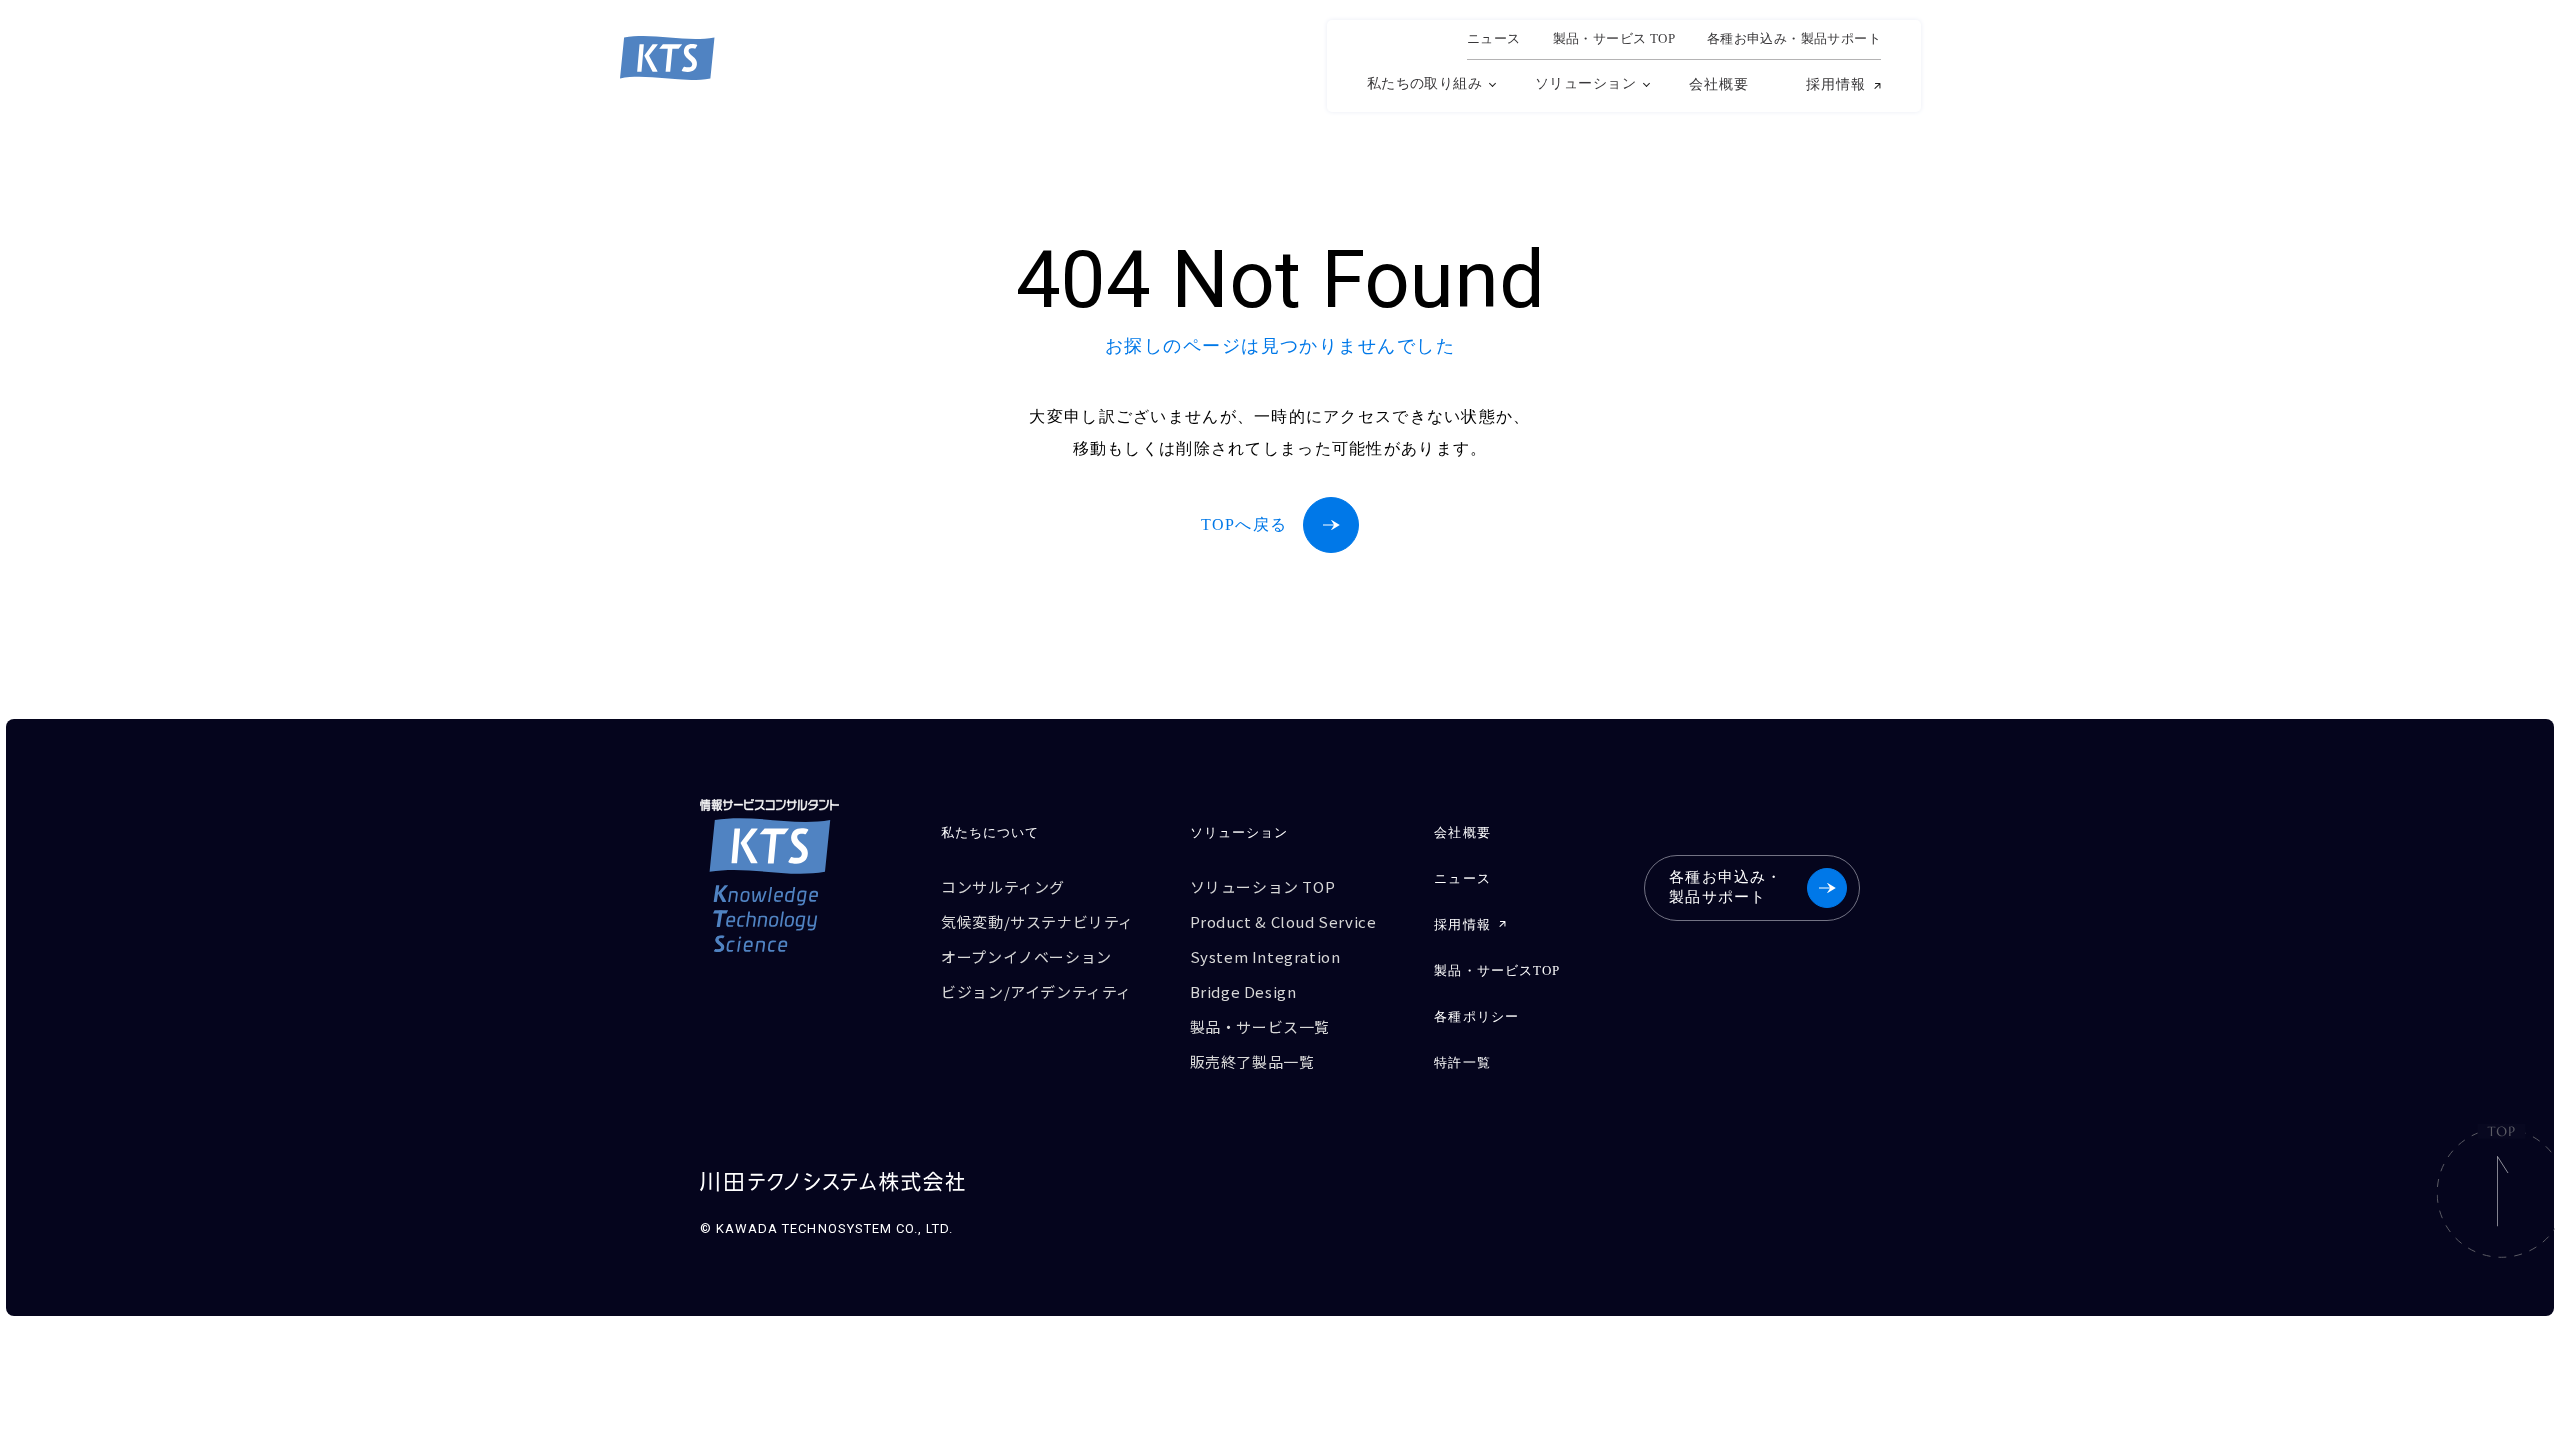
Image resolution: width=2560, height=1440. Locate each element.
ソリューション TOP (1263, 886)
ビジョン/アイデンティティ (1036, 991)
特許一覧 (1462, 1062)
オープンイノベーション (1026, 956)
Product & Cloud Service (1283, 921)
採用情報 (1836, 85)
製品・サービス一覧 (1260, 1026)
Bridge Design (1243, 991)
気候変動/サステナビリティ (1037, 921)
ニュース (1494, 39)
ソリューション (1585, 83)
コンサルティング (1003, 886)
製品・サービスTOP (1496, 970)
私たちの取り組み (1424, 83)
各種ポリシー (1476, 1016)
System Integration (1265, 956)
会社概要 (1719, 84)
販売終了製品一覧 (1252, 1061)
